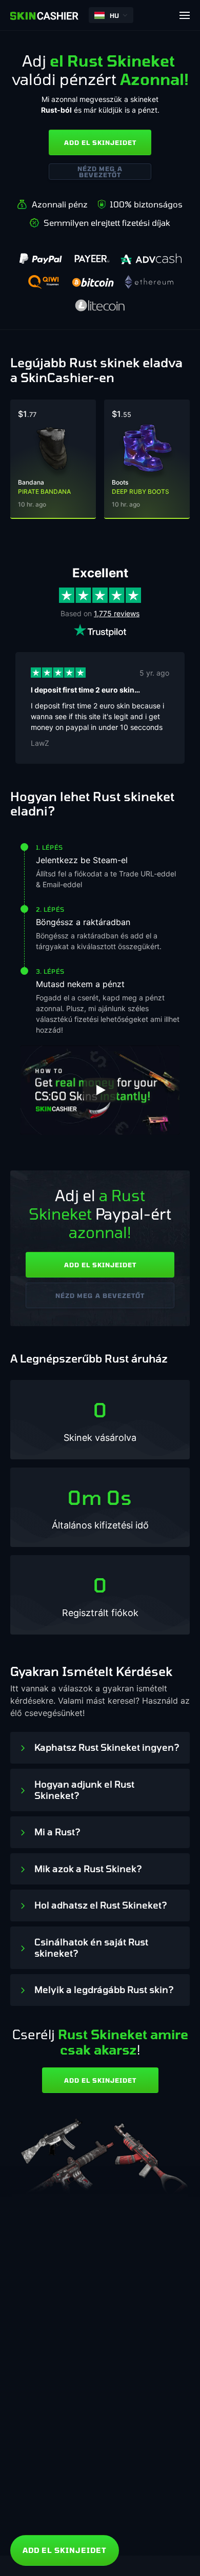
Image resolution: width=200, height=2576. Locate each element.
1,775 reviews (117, 613)
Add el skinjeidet (100, 142)
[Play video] (100, 1090)
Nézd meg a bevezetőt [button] (100, 172)
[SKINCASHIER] (44, 15)
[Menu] (185, 15)
